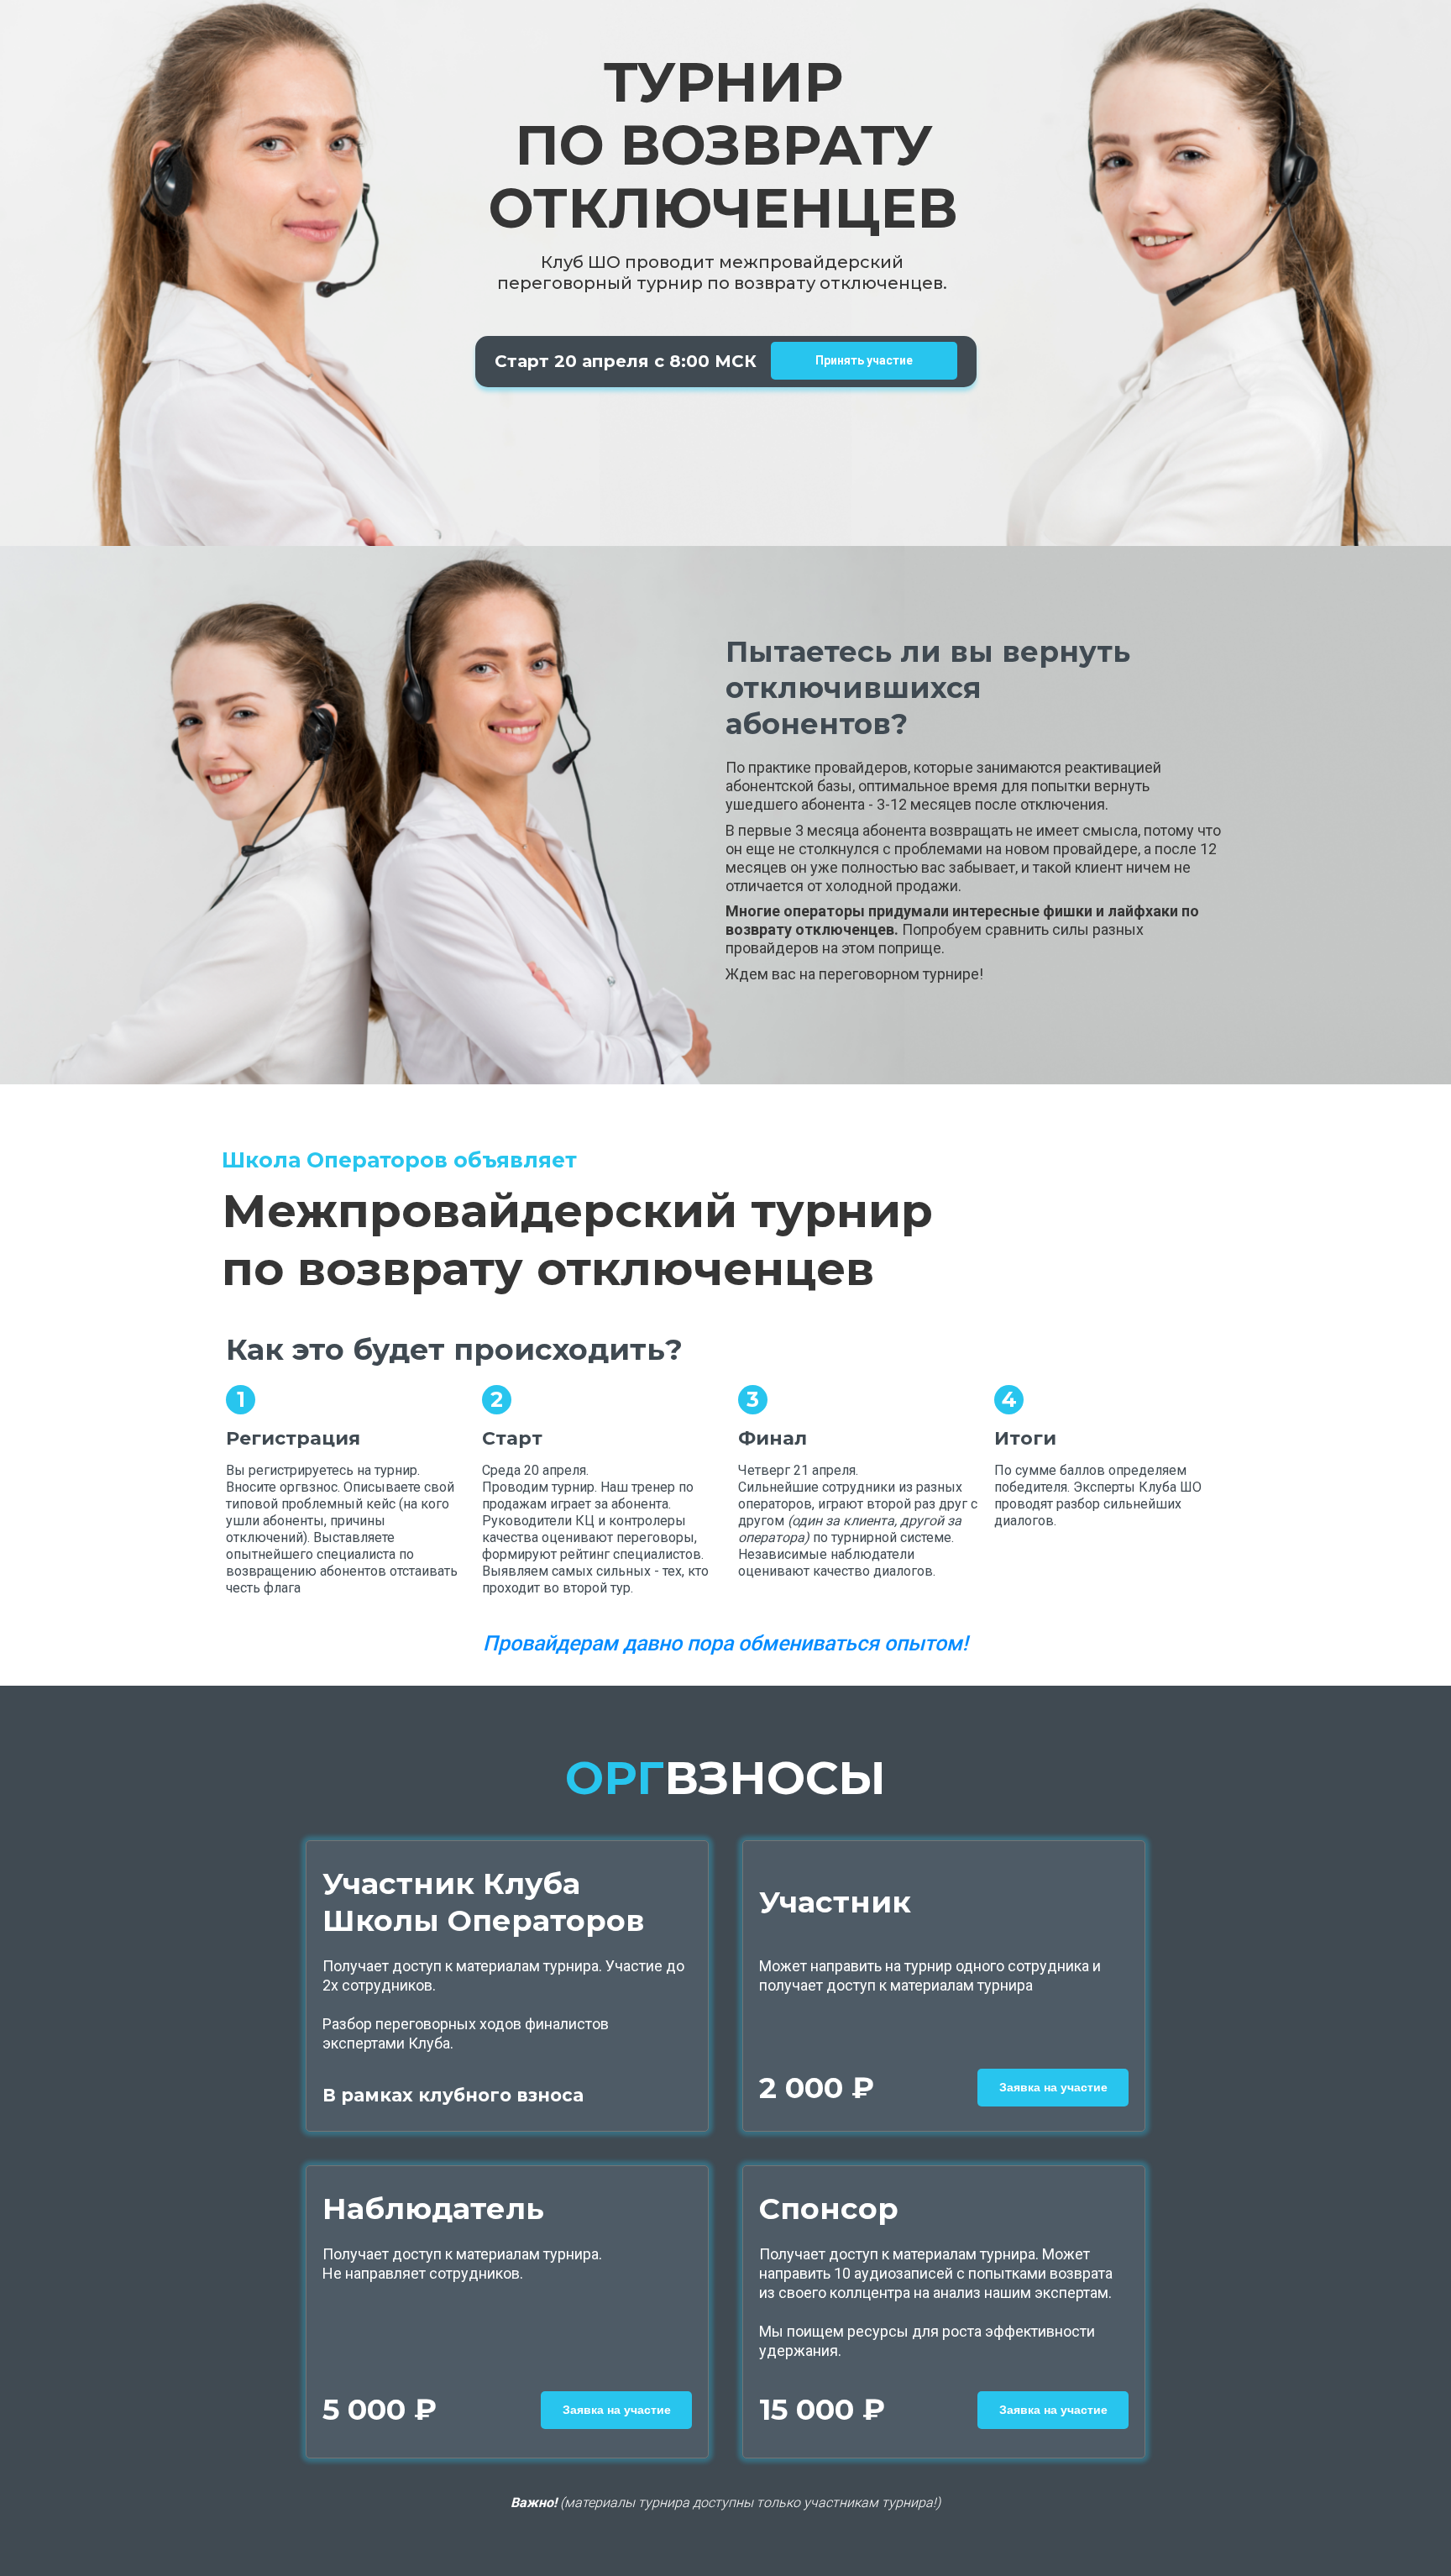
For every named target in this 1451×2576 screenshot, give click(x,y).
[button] (1053, 2088)
